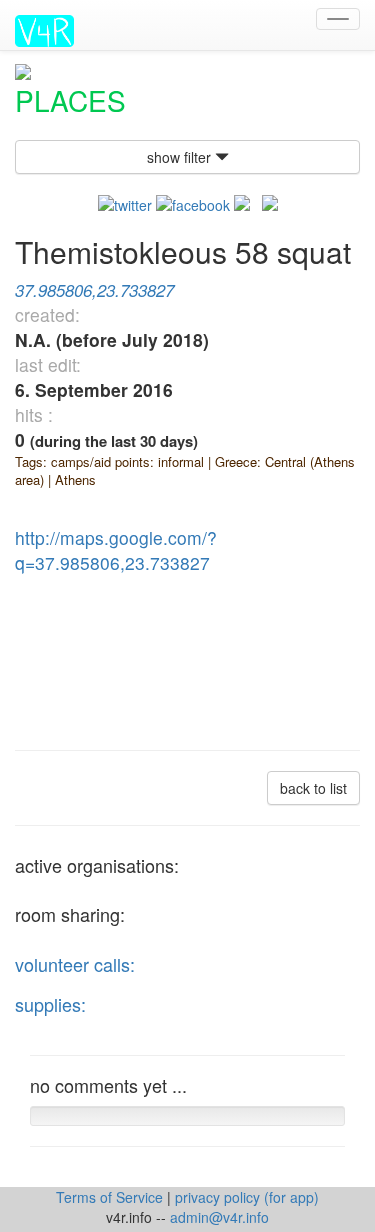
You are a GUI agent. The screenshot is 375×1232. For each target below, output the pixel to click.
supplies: (50, 1004)
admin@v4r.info (219, 1217)
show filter (181, 157)
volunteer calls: (75, 964)
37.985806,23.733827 (94, 290)
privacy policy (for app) (247, 1197)
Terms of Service (111, 1197)
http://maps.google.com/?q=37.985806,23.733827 (116, 550)
